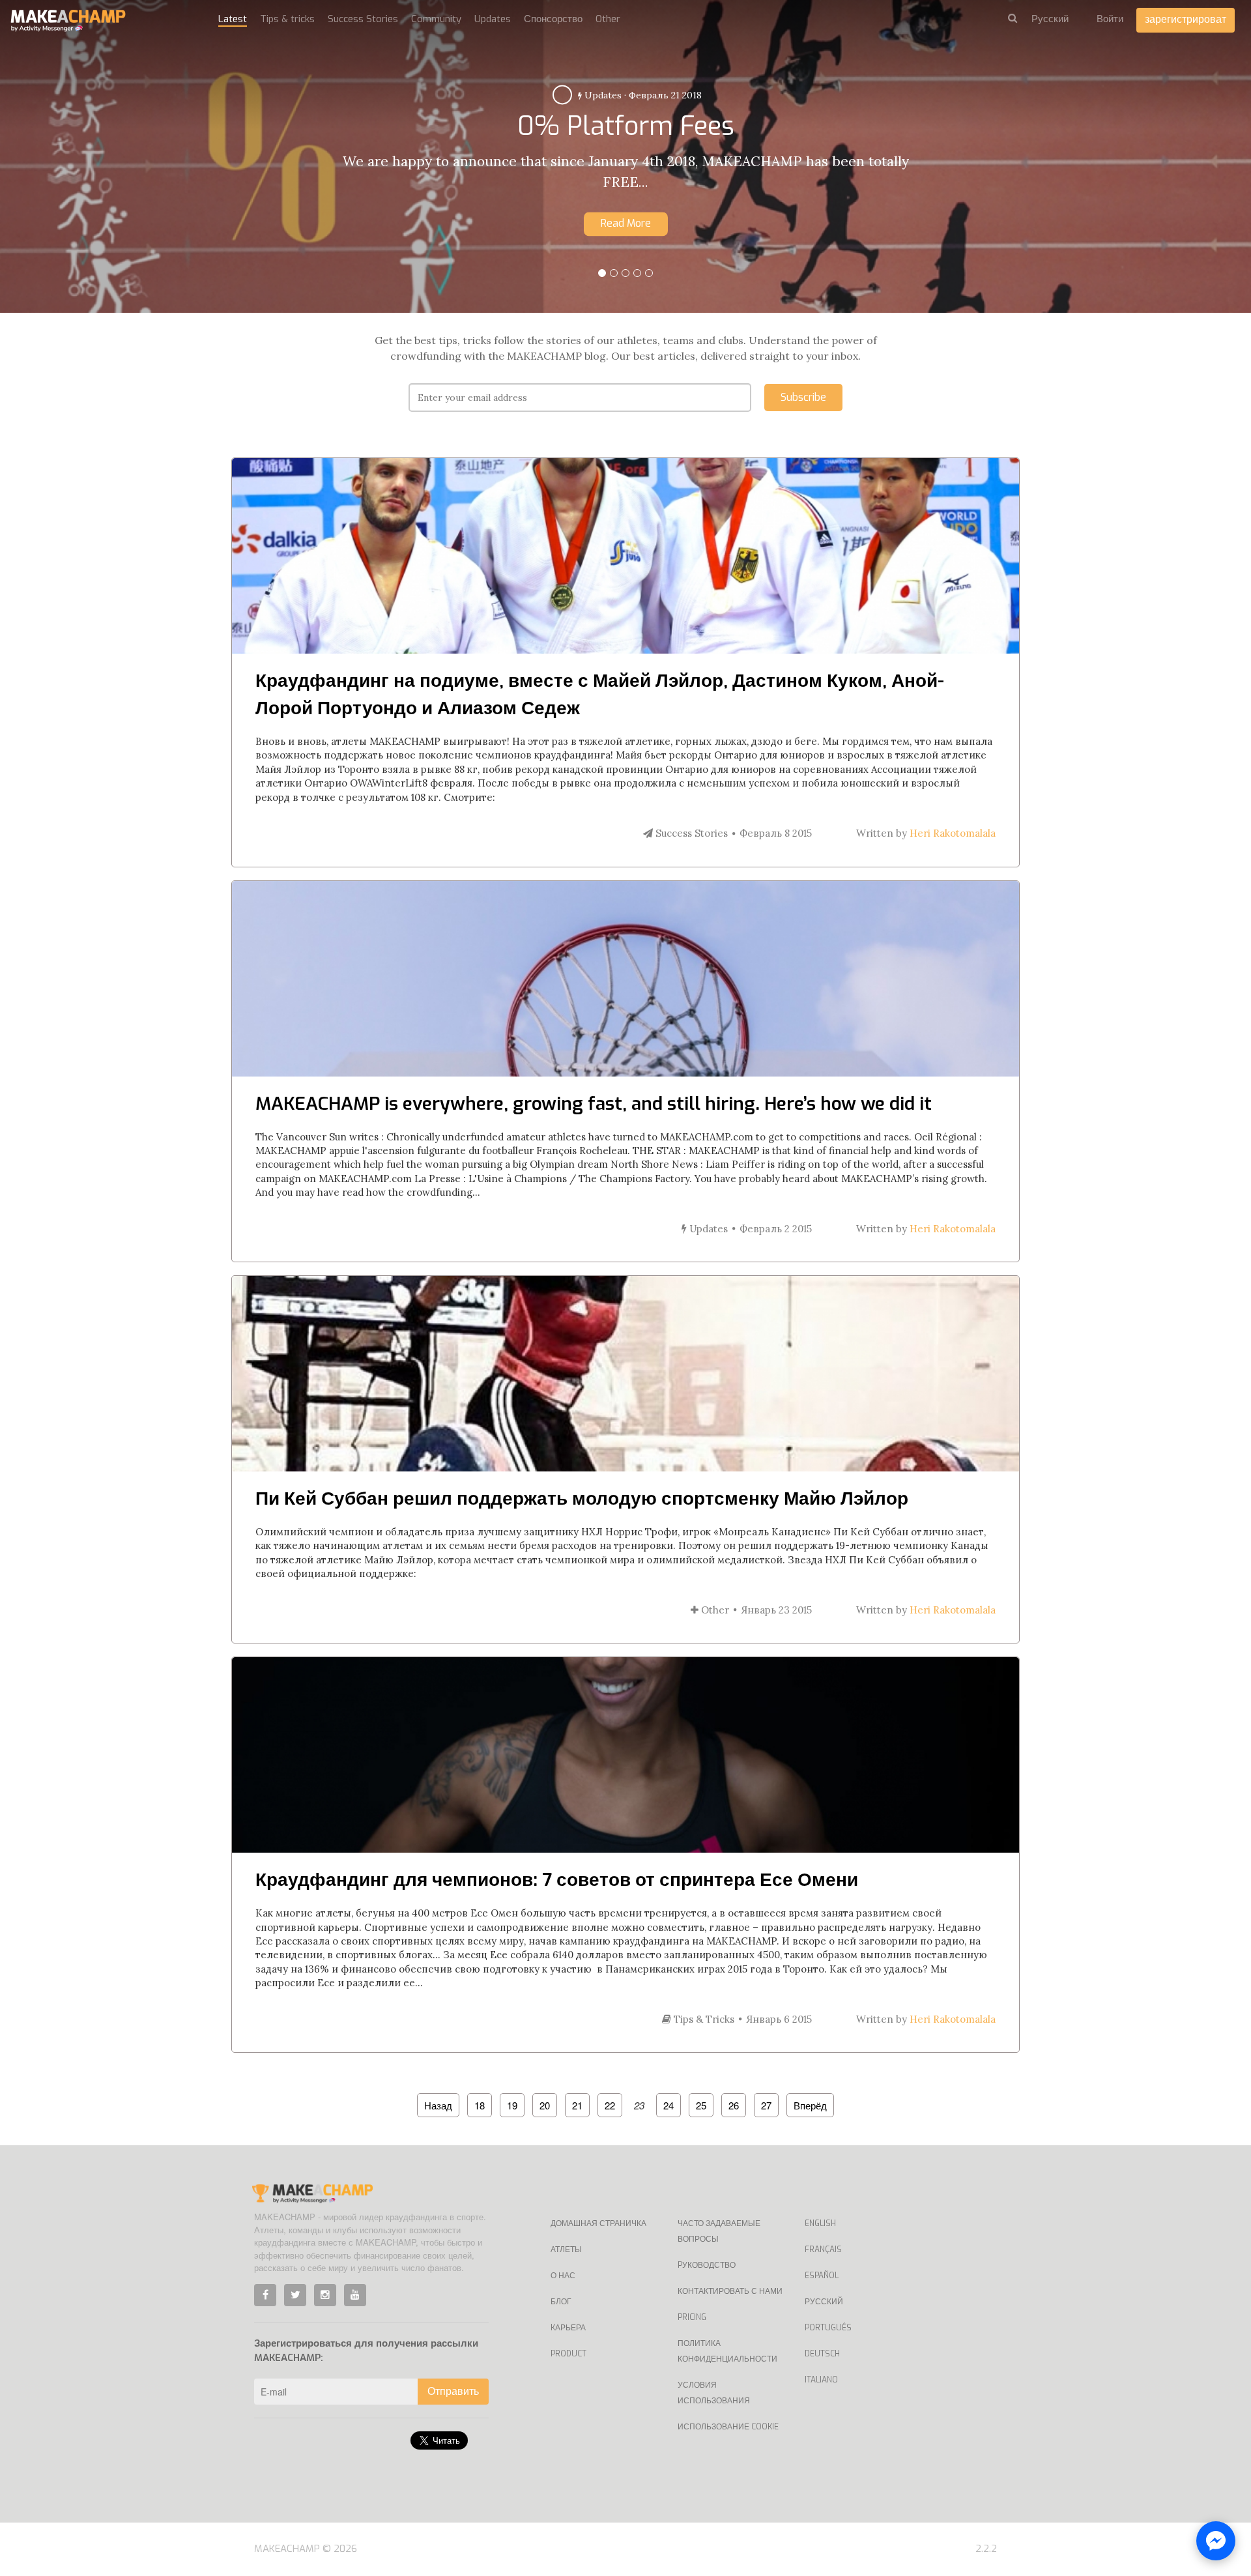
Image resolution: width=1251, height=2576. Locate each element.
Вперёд (810, 2105)
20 (545, 2105)
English (820, 2223)
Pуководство (707, 2265)
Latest (233, 19)
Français (823, 2250)
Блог (561, 2302)
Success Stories (363, 19)
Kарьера (568, 2328)
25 (701, 2105)
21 (577, 2105)
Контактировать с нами (730, 2291)
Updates (493, 19)
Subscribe (803, 397)
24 (669, 2105)
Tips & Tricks (606, 95)
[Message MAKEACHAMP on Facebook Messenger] (1216, 2541)
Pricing (692, 2317)
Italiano (821, 2380)
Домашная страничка (598, 2223)
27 (766, 2105)
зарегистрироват (1186, 19)
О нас (563, 2276)
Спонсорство (553, 19)
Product (568, 2354)
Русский (824, 2302)
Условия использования (714, 2393)
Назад (438, 2105)
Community (436, 19)
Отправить (453, 2391)
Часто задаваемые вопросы (719, 2231)
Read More (626, 223)
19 (512, 2105)
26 (734, 2105)
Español (822, 2276)
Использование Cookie (728, 2427)
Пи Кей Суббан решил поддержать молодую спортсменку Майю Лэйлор (582, 1498)
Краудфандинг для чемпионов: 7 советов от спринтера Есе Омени (557, 1880)
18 (480, 2105)
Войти (1110, 19)
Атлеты (566, 2250)
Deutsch (822, 2354)
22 (610, 2105)
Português (828, 2328)
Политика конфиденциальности (727, 2351)
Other (608, 19)
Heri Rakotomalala (953, 833)
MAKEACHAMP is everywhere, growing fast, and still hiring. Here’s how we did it (594, 1104)
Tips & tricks (287, 19)
